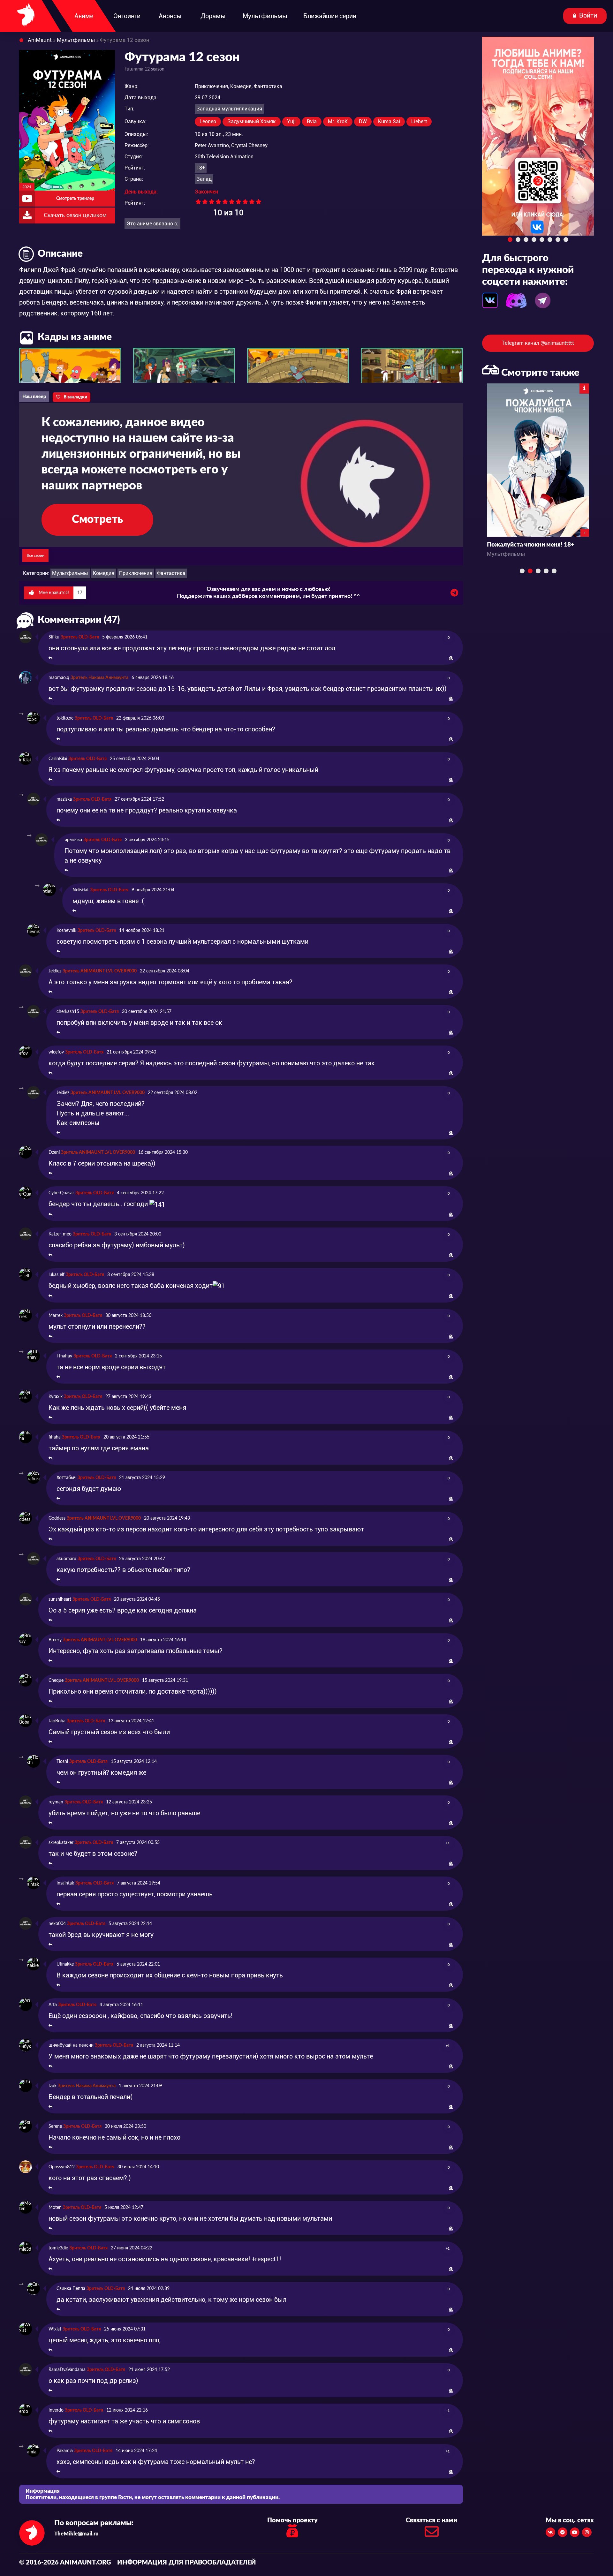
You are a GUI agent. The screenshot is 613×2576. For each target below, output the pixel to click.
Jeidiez (55, 971)
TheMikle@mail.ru (76, 2534)
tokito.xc (65, 718)
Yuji (291, 121)
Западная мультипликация (229, 109)
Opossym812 (62, 2167)
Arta (53, 2005)
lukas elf (57, 1275)
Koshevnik (66, 931)
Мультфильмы (70, 573)
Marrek (56, 1316)
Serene (55, 2127)
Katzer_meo (60, 1234)
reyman (56, 1802)
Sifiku (54, 637)
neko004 (57, 1924)
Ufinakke (65, 1964)
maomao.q (59, 678)
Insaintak (65, 1883)
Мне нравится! (60, 593)
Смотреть (97, 520)
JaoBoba (57, 1721)
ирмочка (73, 840)
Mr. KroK (338, 121)
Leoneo (208, 121)
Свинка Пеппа (71, 2289)
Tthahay (64, 1356)
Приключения (136, 573)
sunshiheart (60, 1599)
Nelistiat (81, 890)
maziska (64, 799)
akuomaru (66, 1559)
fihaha (55, 1437)
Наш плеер (34, 397)
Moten (55, 2208)
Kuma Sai (389, 121)
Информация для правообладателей (187, 2563)
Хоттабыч (66, 1478)
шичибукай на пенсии (71, 2045)
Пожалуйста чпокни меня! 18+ (531, 545)
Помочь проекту (292, 2520)
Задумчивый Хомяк (252, 121)
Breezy (55, 1640)
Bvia (312, 121)
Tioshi (62, 1762)
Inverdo (56, 2410)
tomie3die (58, 2248)
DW (363, 121)
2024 (27, 187)
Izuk (53, 2086)
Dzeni (54, 1152)
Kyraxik (56, 1397)
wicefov (56, 1052)
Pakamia (65, 2451)
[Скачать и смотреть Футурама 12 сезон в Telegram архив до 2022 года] (454, 594)
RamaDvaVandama (67, 2370)
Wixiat (55, 2329)
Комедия (104, 573)
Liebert (419, 121)
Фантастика (171, 573)
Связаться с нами (431, 2520)
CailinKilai (58, 759)
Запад (204, 179)
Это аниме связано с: (152, 224)
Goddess (57, 1518)
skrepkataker (61, 1843)
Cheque (56, 1681)
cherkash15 (68, 1012)
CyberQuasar (61, 1193)
